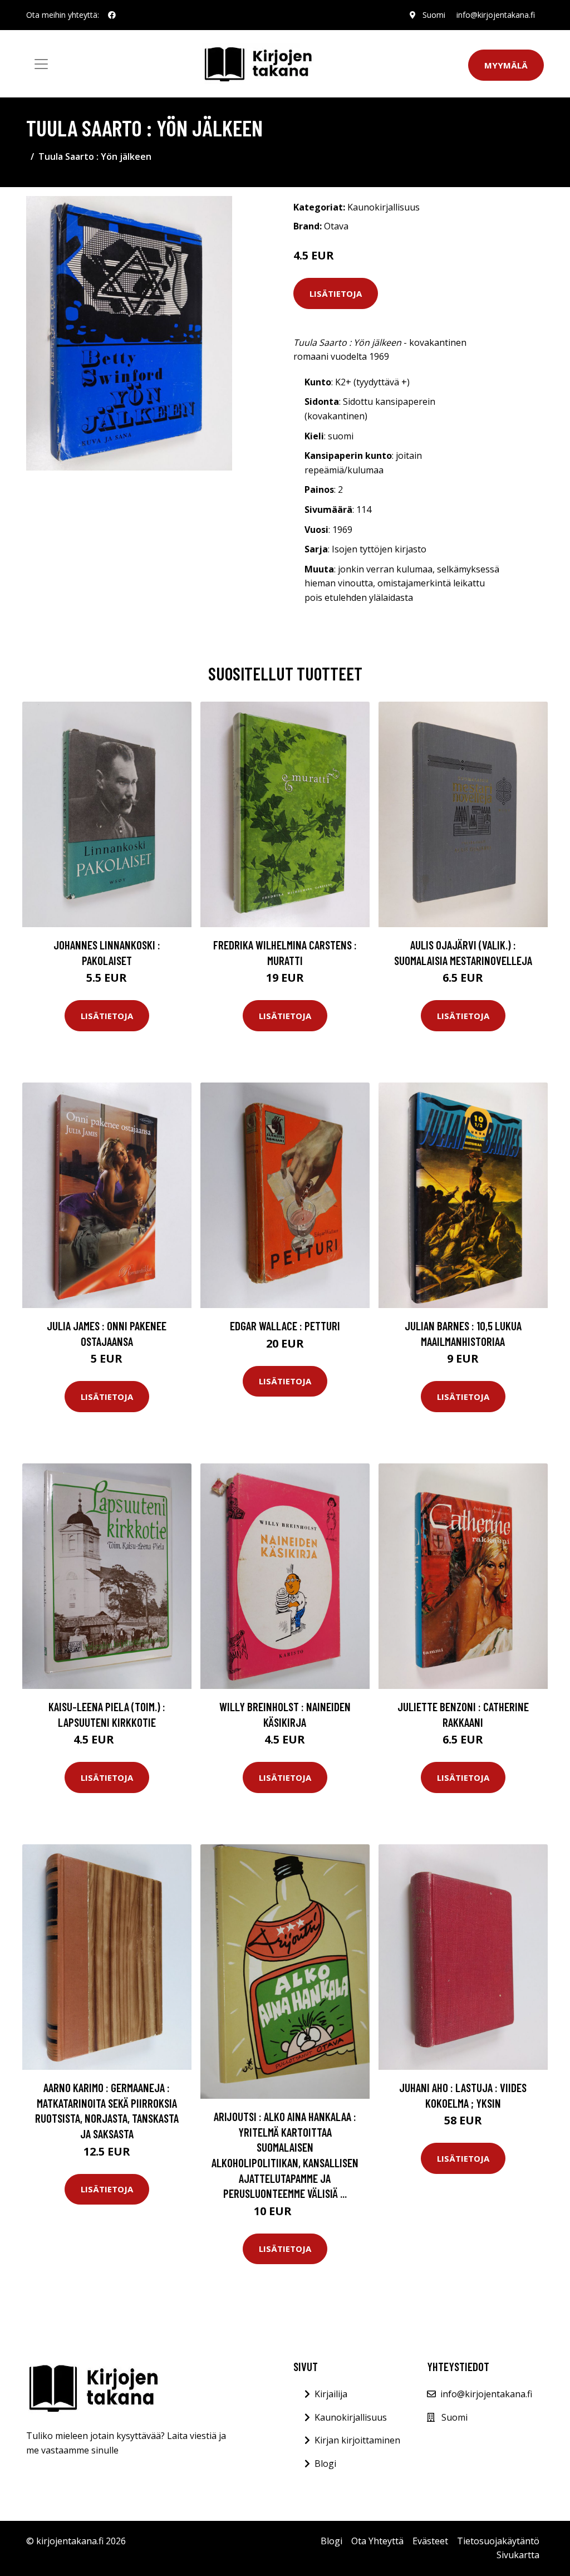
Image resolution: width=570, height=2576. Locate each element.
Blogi (325, 2464)
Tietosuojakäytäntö (498, 2541)
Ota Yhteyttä (377, 2541)
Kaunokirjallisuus (384, 207)
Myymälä (506, 65)
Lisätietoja (336, 293)
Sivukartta (518, 2555)
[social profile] (112, 15)
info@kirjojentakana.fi (496, 15)
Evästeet (430, 2541)
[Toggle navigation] (41, 64)
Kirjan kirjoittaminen (357, 2440)
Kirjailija (331, 2394)
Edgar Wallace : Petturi (285, 1326)
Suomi (434, 15)
